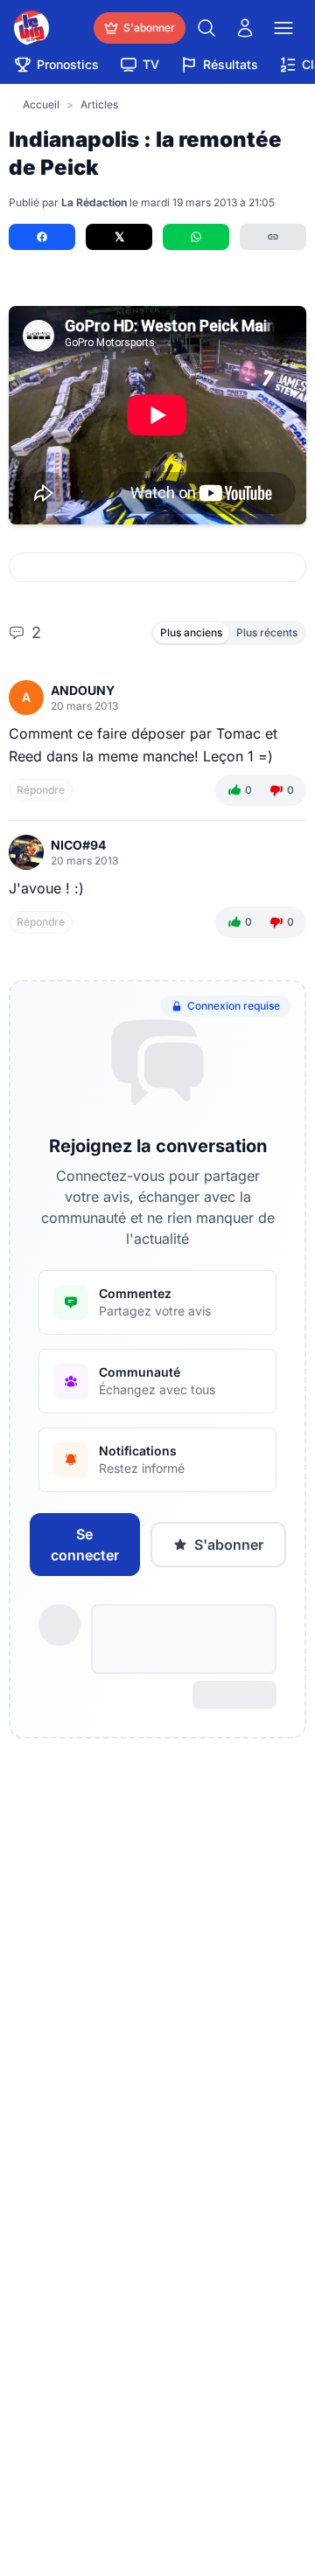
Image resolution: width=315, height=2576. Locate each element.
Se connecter (85, 1545)
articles (99, 104)
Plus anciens (191, 632)
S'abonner (229, 1545)
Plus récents (267, 632)
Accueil (41, 104)
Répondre (41, 790)
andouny (83, 690)
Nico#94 (78, 845)
